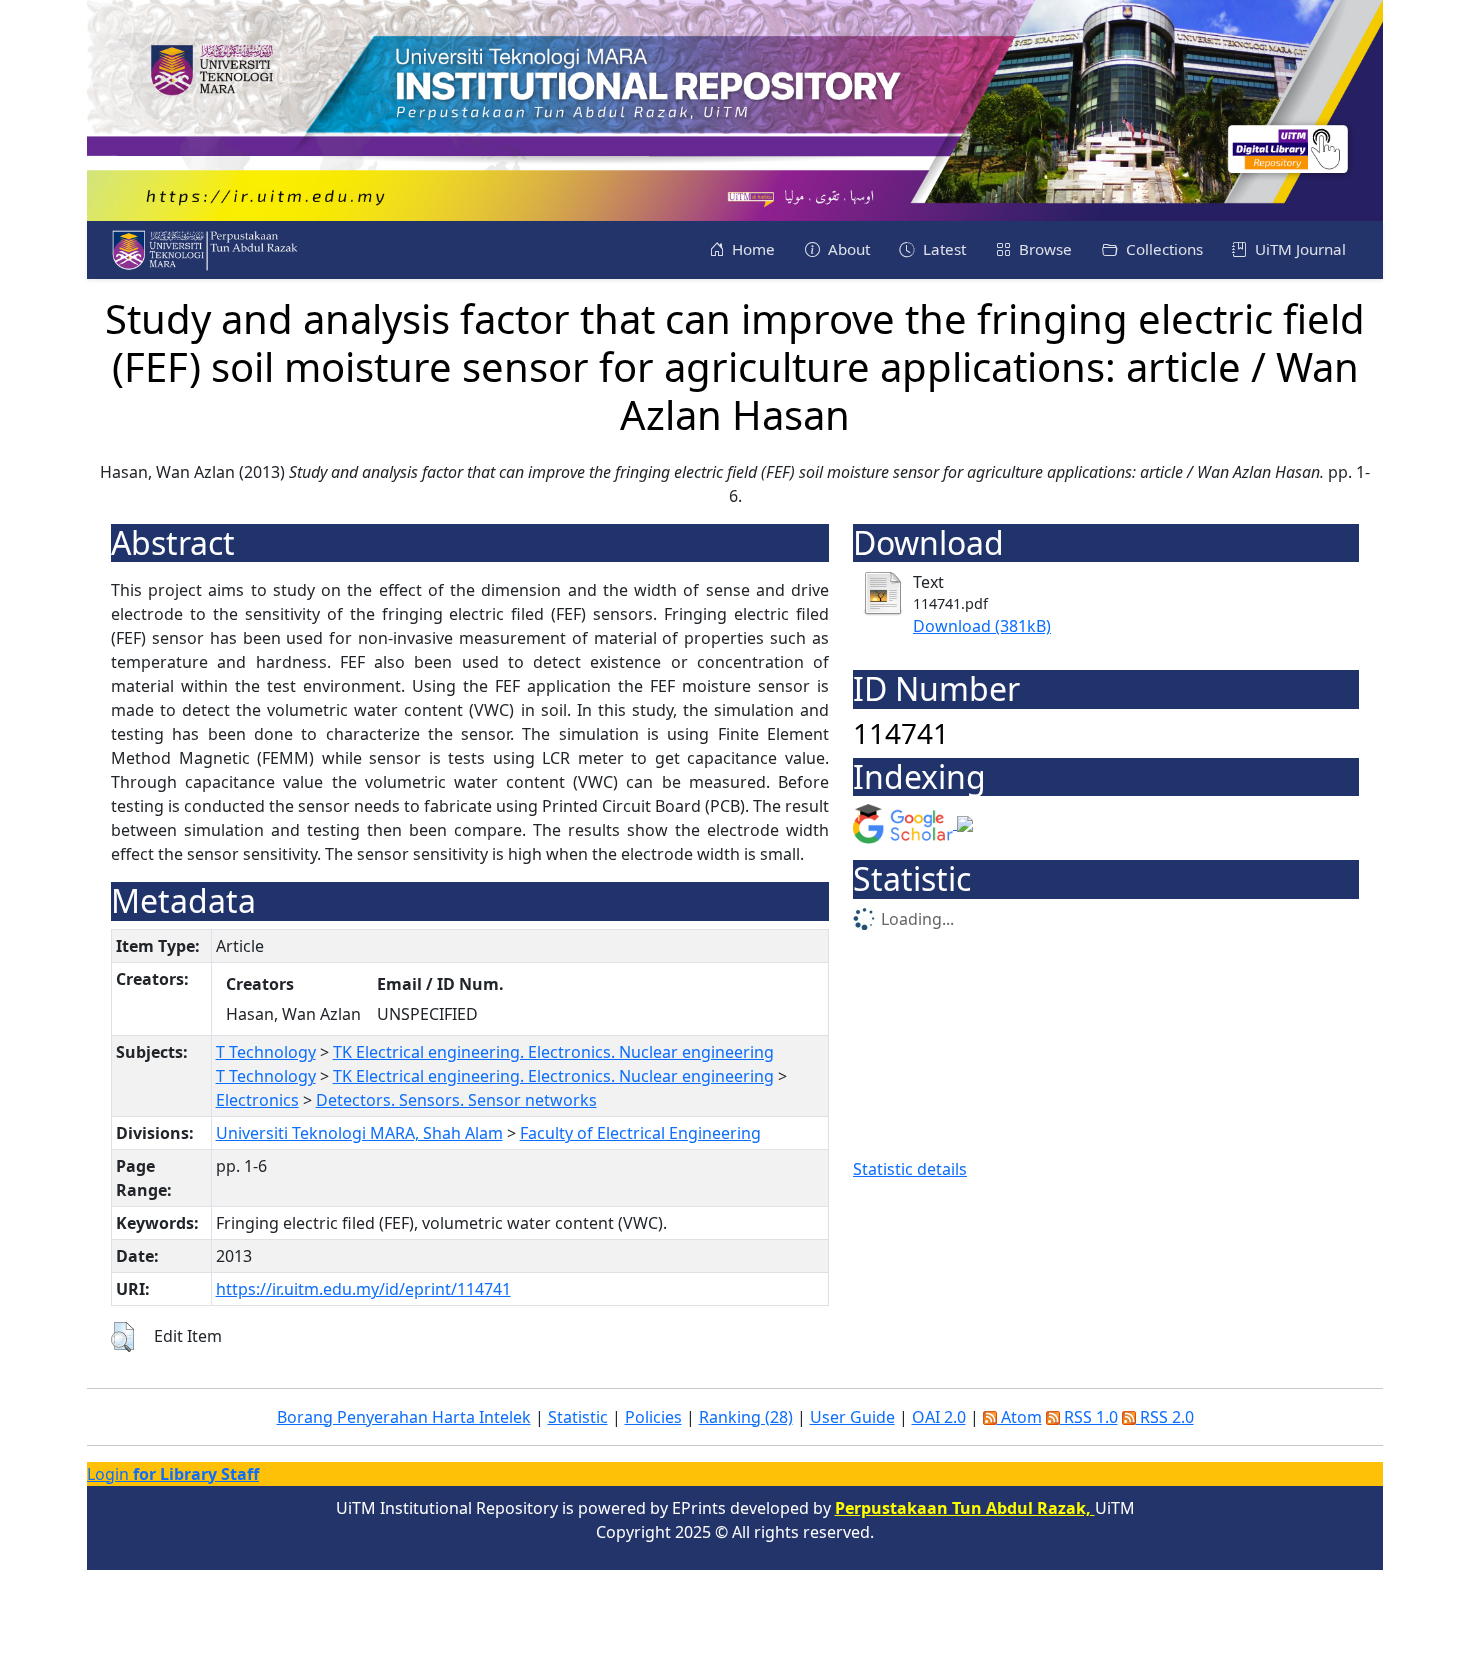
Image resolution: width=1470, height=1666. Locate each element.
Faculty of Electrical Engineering (640, 1133)
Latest (942, 249)
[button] (122, 1337)
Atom (1019, 1417)
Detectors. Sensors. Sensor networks (456, 1100)
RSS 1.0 (1089, 1417)
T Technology (266, 1052)
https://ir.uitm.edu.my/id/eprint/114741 (363, 1289)
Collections (1162, 249)
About (847, 249)
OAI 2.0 (939, 1417)
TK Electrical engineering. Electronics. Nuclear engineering (553, 1052)
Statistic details (910, 1169)
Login (173, 1474)
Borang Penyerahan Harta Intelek (404, 1417)
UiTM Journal (1298, 249)
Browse (1043, 249)
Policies (653, 1417)
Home (751, 249)
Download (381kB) (982, 626)
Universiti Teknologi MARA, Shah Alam (359, 1133)
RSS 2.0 (1165, 1417)
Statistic (578, 1417)
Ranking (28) (746, 1417)
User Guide (852, 1417)
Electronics (257, 1100)
